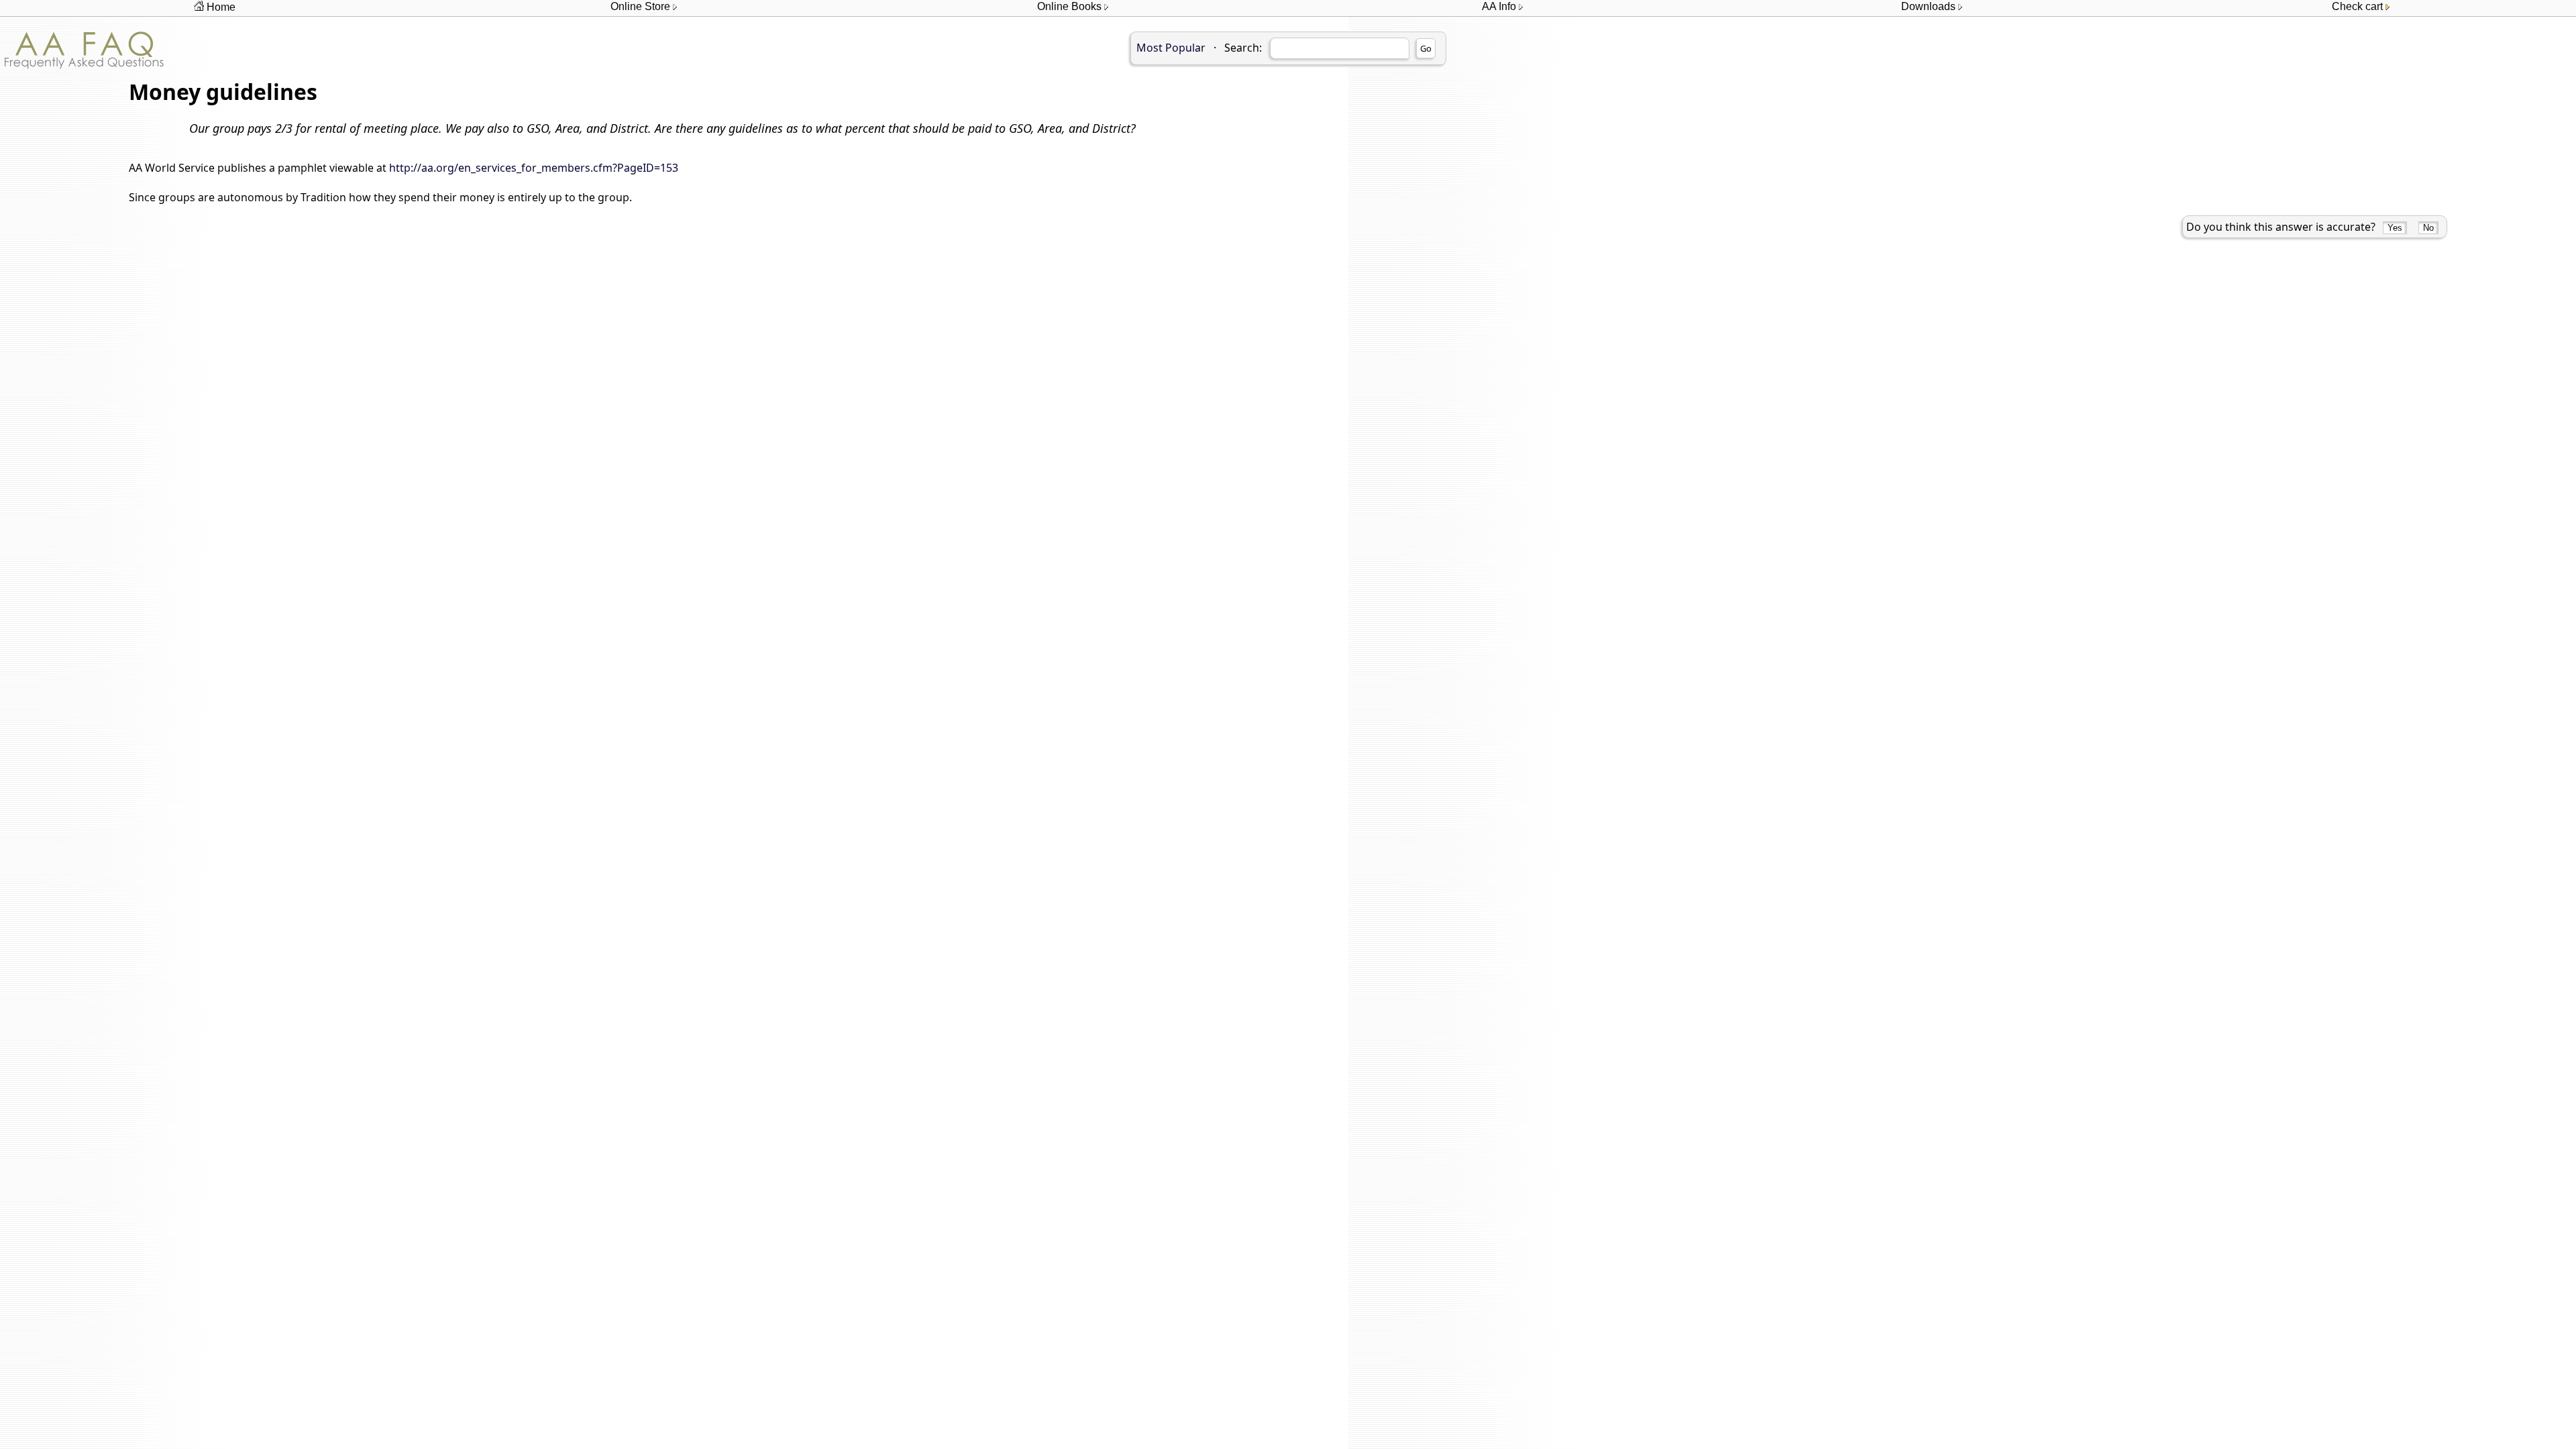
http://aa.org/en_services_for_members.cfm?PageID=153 (534, 168)
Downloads (1930, 6)
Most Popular (1171, 48)
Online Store (642, 6)
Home (220, 7)
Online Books (1071, 6)
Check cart (2359, 6)
